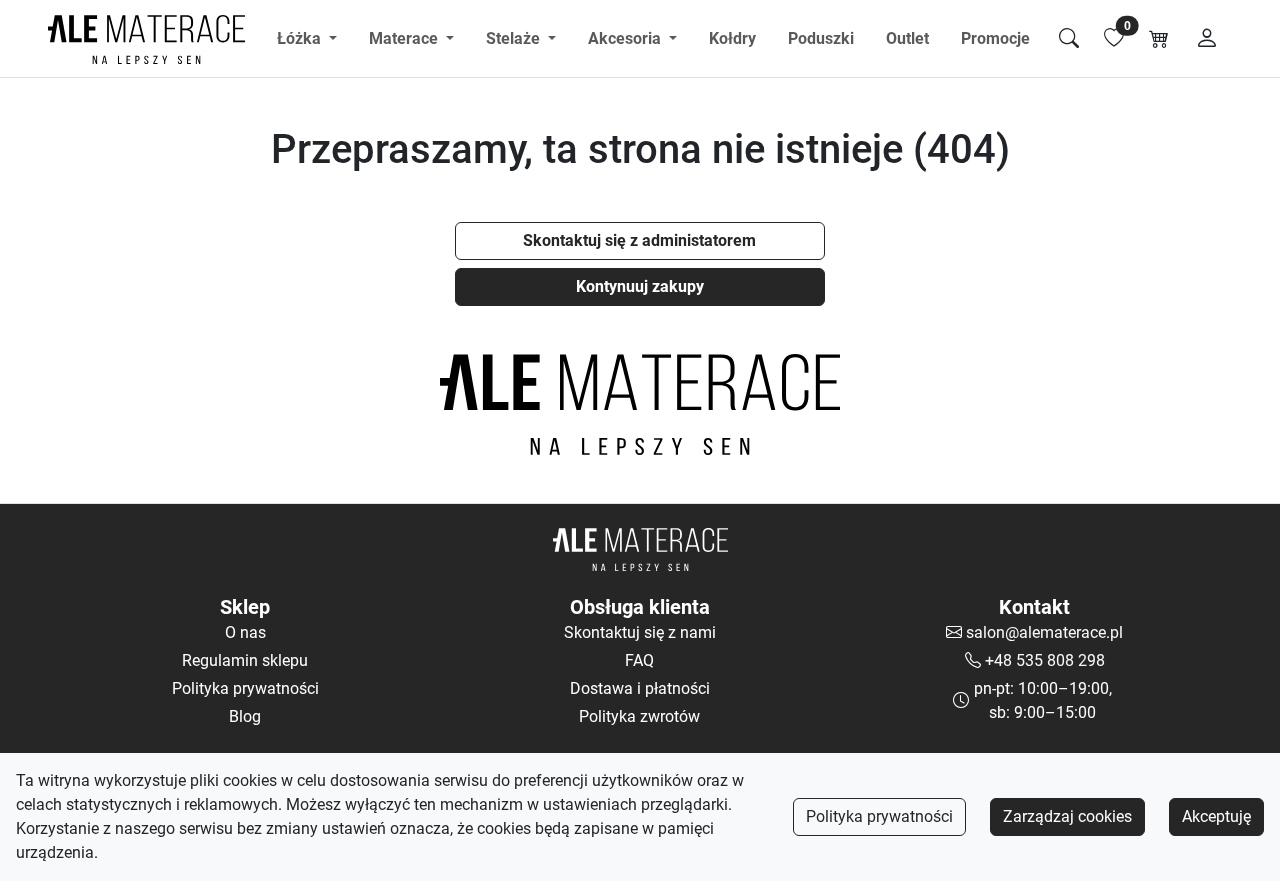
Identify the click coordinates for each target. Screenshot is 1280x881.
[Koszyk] (1159, 39)
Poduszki (821, 38)
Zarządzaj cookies (1067, 816)
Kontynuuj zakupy (640, 286)
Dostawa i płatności (640, 688)
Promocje (995, 38)
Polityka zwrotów (639, 716)
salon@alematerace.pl (1044, 632)
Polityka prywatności (879, 816)
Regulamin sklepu (245, 660)
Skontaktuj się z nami (640, 632)
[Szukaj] (1069, 39)
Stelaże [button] (515, 38)
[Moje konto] (1207, 39)
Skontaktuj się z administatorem (639, 240)
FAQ (639, 660)
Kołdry (732, 38)
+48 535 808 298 (1045, 660)
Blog (245, 716)
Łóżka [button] (301, 38)
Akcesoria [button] (626, 38)
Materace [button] (405, 38)
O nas (245, 632)
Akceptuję (1216, 816)
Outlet (907, 38)
